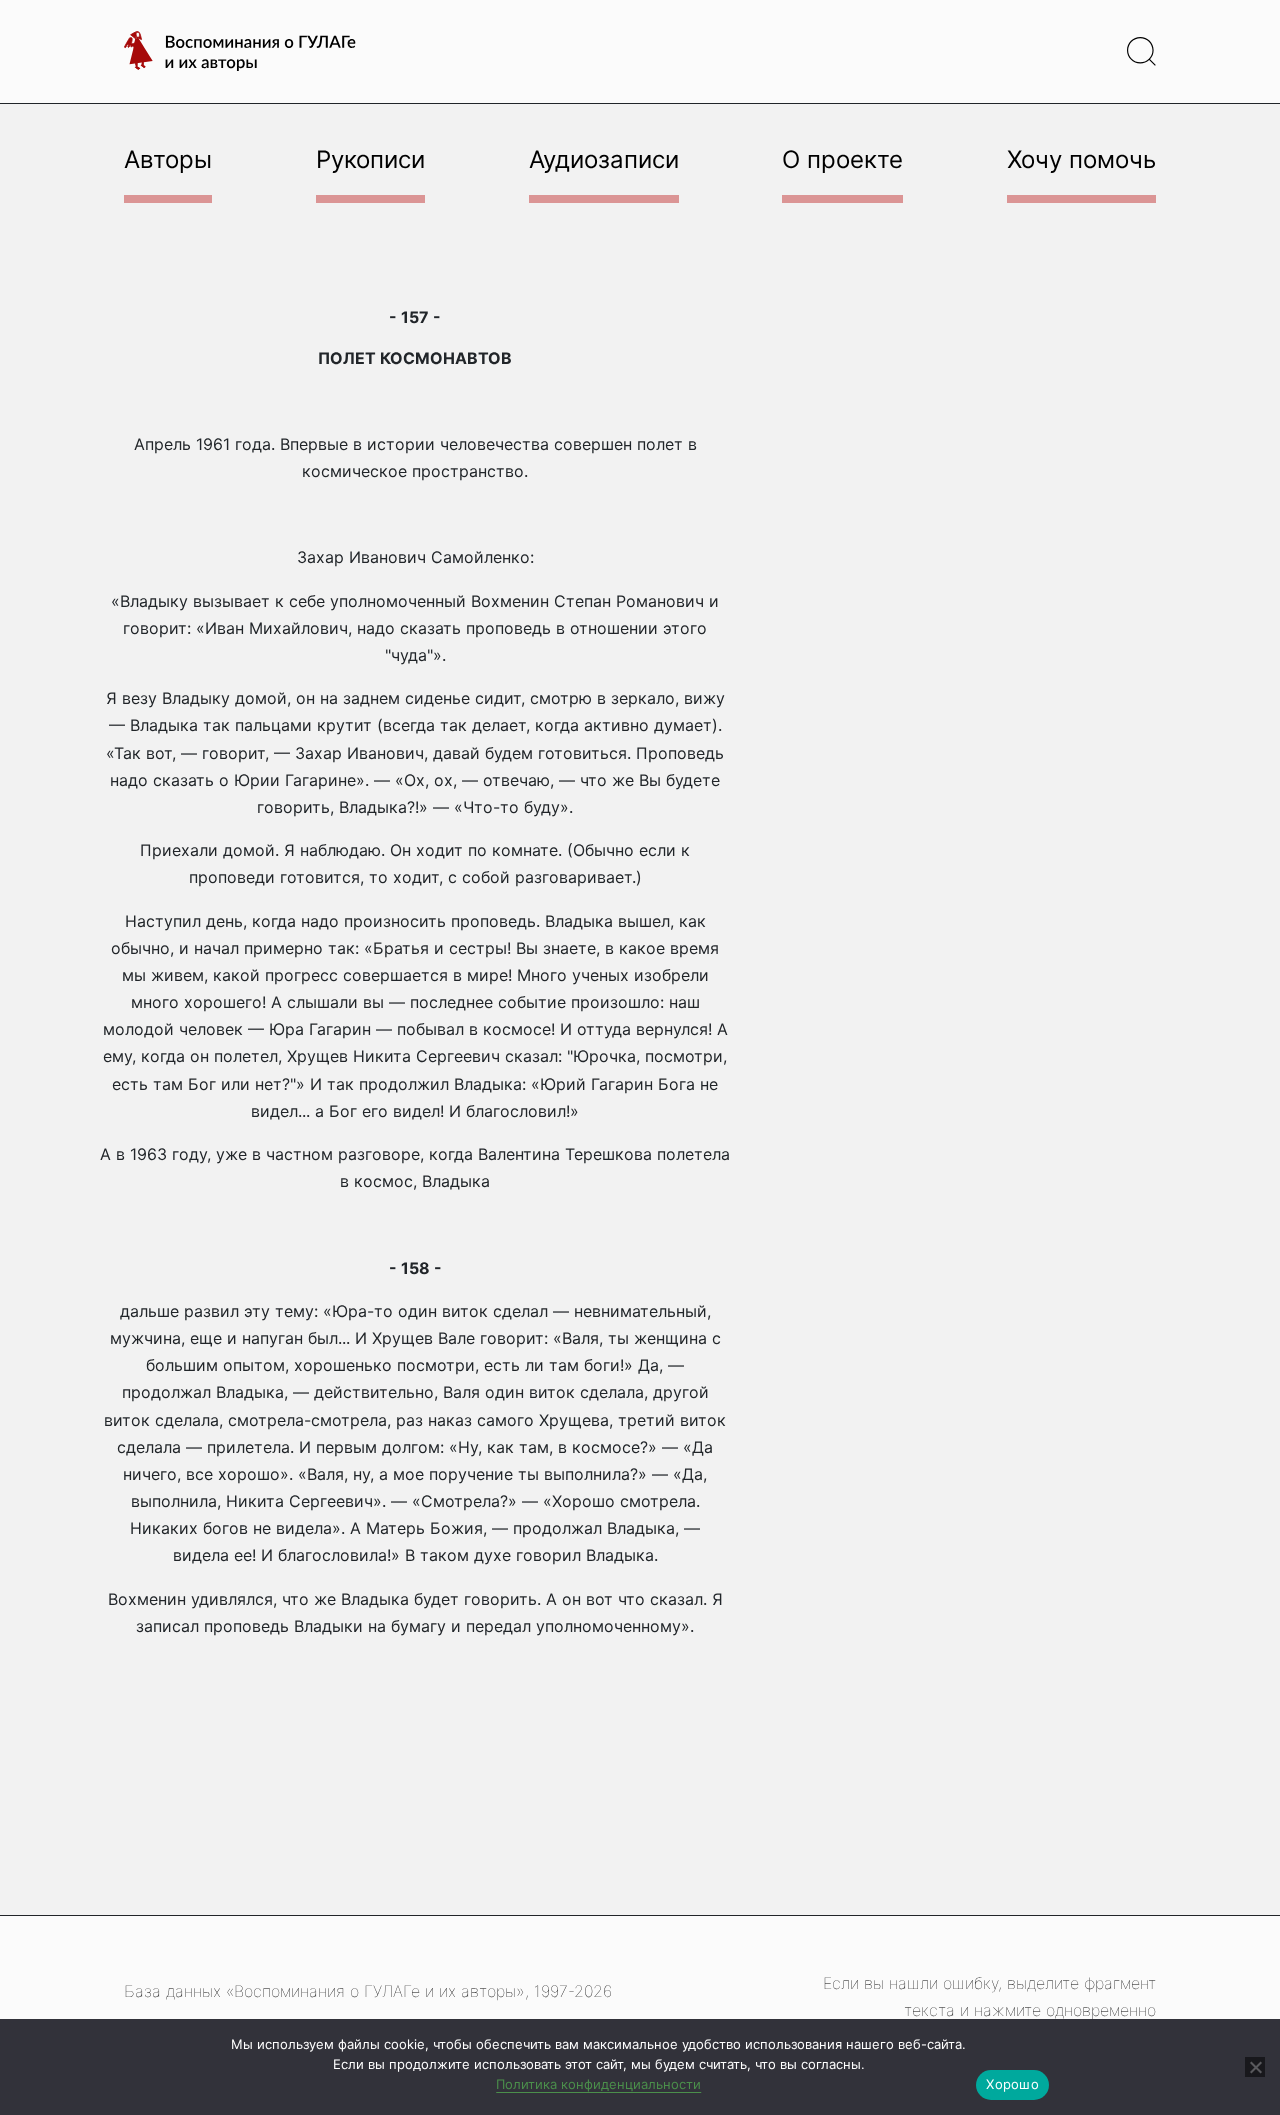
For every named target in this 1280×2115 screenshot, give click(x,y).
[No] (1255, 2067)
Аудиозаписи (604, 159)
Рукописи (370, 159)
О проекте (842, 159)
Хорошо (1012, 2084)
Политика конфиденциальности (598, 2084)
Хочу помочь (1081, 159)
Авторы (168, 159)
